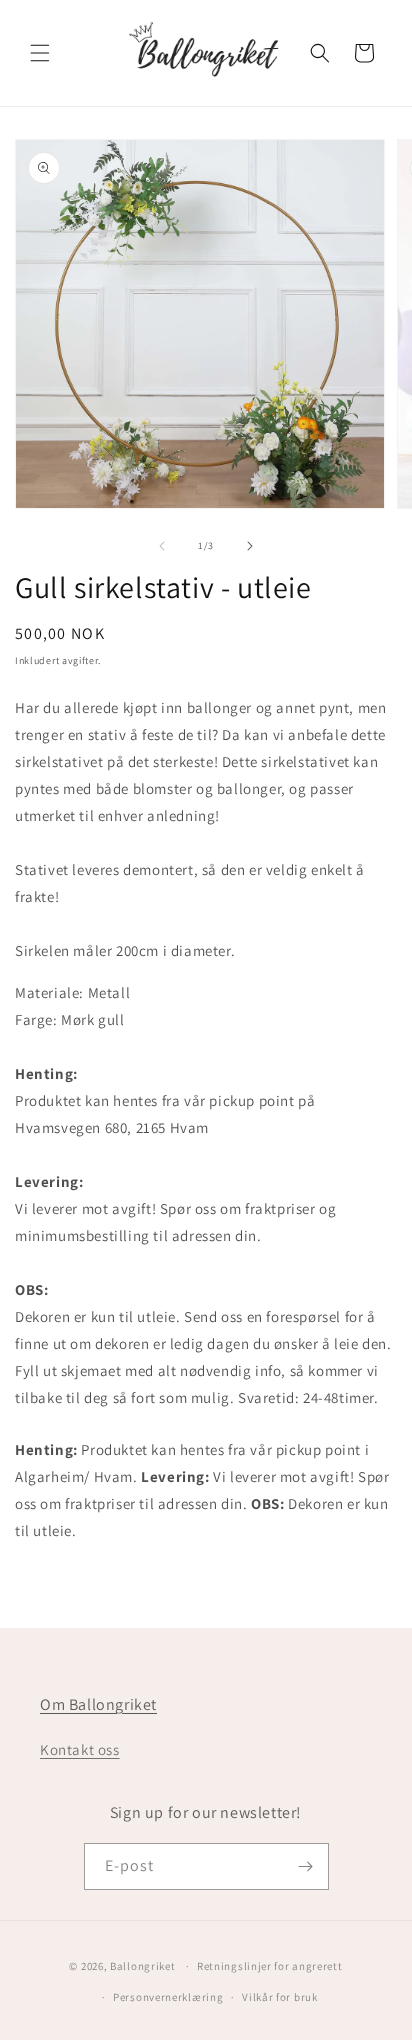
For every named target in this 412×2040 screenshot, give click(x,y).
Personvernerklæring (168, 1997)
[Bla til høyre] (250, 546)
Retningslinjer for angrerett (270, 1966)
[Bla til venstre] (162, 546)
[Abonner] (306, 1866)
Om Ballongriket (98, 1704)
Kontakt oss (80, 1749)
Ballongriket (142, 1966)
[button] (40, 53)
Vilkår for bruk (280, 1997)
